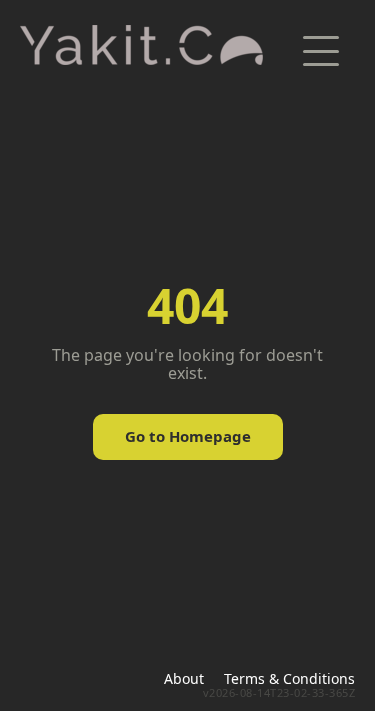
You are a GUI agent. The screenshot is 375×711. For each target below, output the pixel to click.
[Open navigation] (321, 51)
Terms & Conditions (289, 678)
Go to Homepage (188, 436)
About (184, 678)
